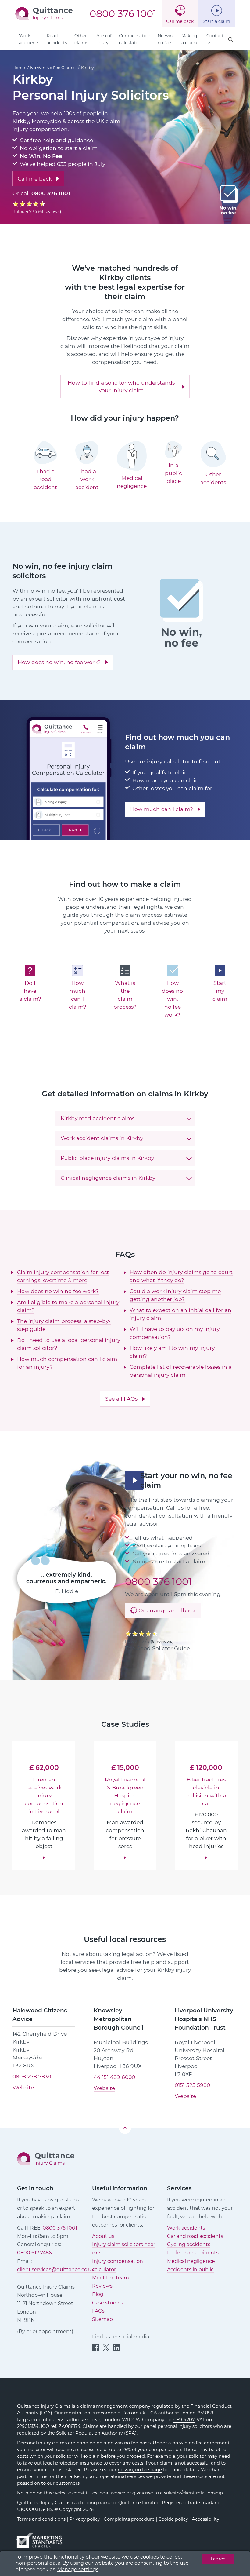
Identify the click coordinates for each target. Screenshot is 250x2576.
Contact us (215, 39)
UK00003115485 (35, 2509)
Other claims (81, 39)
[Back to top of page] (125, 2128)
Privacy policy (85, 2519)
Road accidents (57, 39)
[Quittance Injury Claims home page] (44, 13)
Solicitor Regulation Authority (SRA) (96, 2433)
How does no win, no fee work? (59, 662)
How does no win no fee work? (58, 1291)
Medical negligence (191, 2261)
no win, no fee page (140, 2470)
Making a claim (189, 39)
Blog (98, 2294)
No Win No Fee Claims (53, 68)
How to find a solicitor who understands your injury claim (121, 386)
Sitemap (102, 2319)
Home (19, 68)
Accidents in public (190, 2269)
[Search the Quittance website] (231, 40)
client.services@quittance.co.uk (56, 2269)
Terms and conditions (41, 2519)
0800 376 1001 (123, 14)
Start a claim (216, 21)
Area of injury (104, 39)
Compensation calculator (135, 39)
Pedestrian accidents (193, 2253)
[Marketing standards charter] (41, 2537)
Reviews (102, 2286)
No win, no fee (166, 39)
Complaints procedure (129, 2519)
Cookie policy (173, 2519)
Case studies (108, 2303)
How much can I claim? (162, 809)
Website (23, 2087)
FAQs (98, 2311)
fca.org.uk (134, 2413)
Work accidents (29, 39)
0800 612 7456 (34, 2253)
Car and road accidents (195, 2236)
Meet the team (111, 2278)
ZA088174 (70, 2426)
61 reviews (50, 211)
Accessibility (205, 2519)
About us (103, 2236)
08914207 (184, 2420)
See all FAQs (121, 1399)
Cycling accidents (189, 2244)
